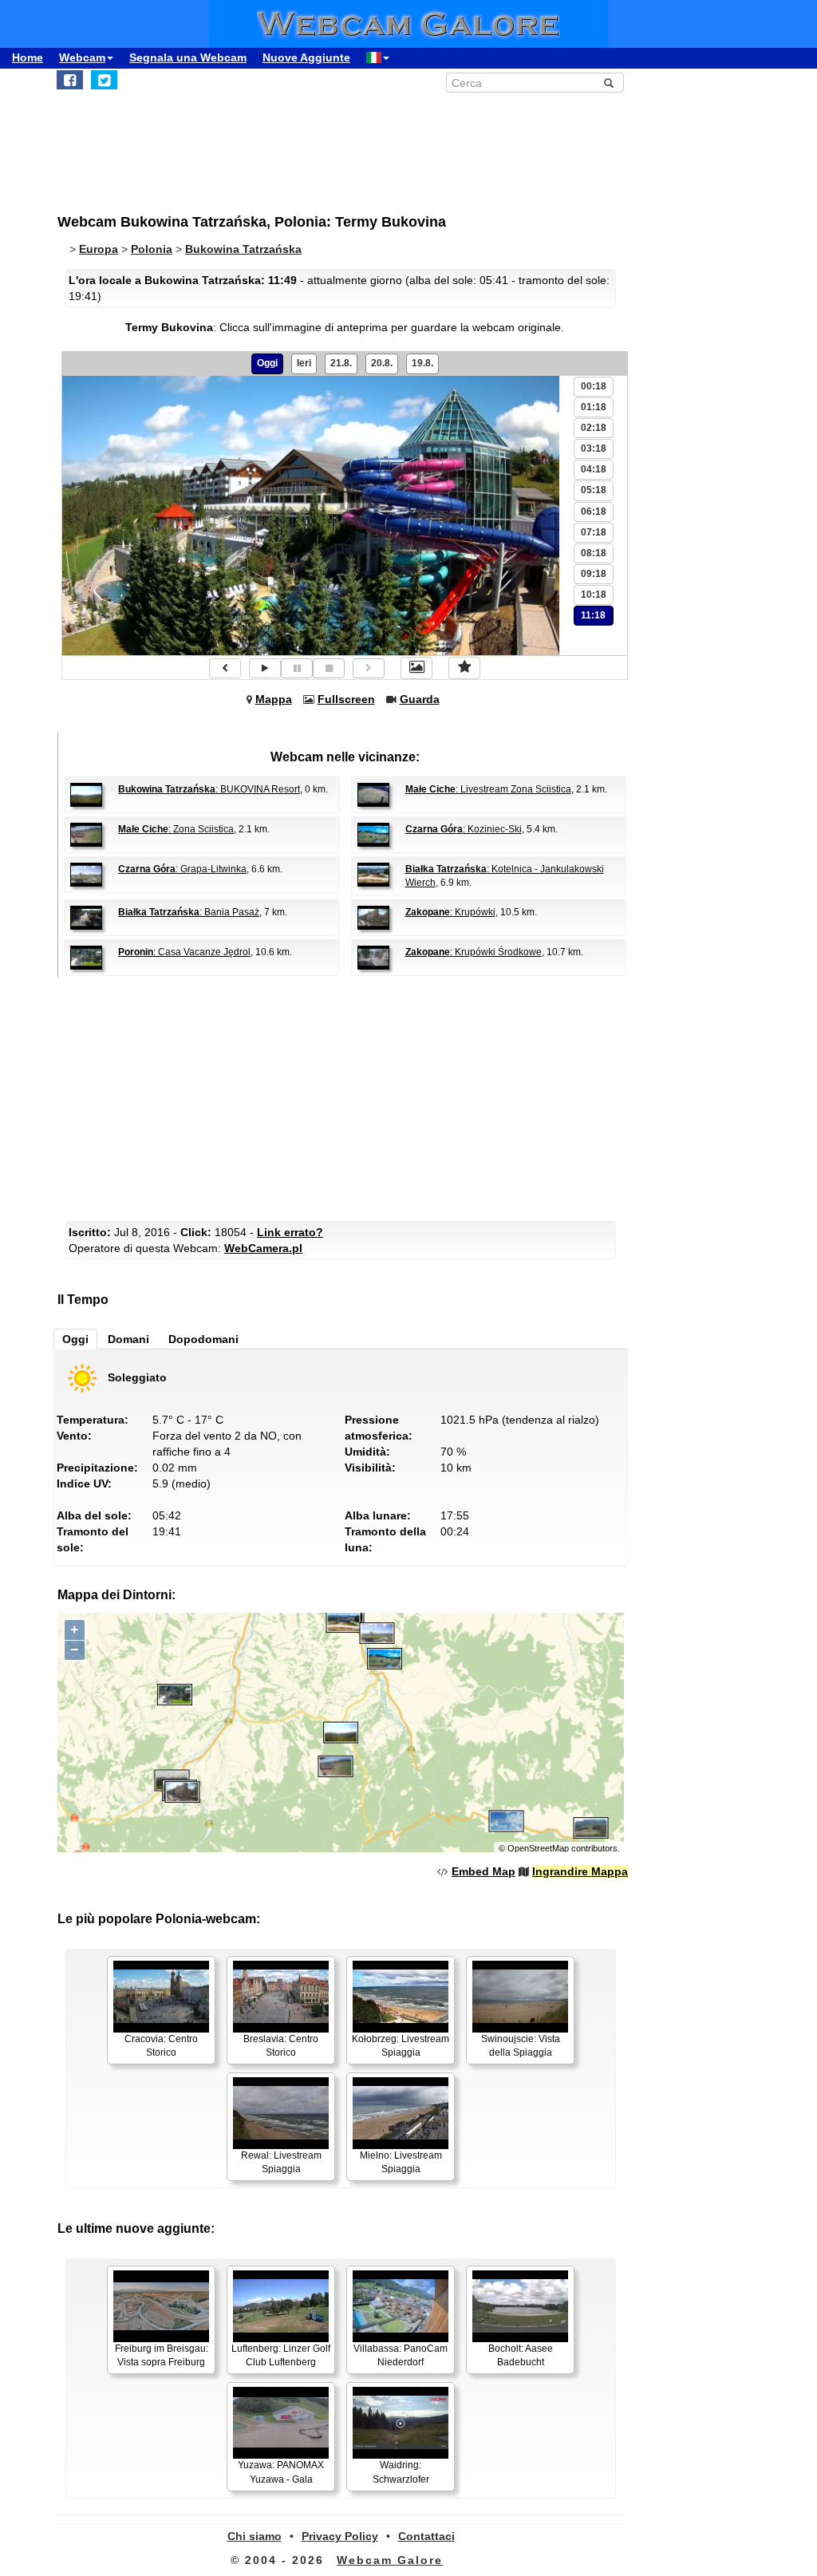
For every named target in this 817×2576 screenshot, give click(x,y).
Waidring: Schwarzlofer (401, 2472)
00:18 (594, 386)
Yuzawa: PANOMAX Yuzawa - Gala (281, 2472)
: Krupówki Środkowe (474, 952)
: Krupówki (450, 912)
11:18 (593, 615)
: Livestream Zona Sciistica (488, 789)
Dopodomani (203, 1339)
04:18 (594, 469)
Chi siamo (255, 2536)
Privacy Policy (340, 2536)
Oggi (267, 363)
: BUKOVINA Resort (209, 789)
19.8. (422, 363)
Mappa (274, 699)
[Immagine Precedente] (225, 668)
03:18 (594, 448)
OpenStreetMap (538, 1848)
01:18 (594, 407)
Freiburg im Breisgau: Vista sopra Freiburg (162, 2355)
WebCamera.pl (263, 1248)
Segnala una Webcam (188, 57)
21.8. (341, 363)
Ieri (304, 363)
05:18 (594, 490)
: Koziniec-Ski (464, 829)
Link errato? (290, 1232)
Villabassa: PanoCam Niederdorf (401, 2355)
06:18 (594, 512)
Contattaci (426, 2536)
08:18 (594, 553)
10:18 (594, 595)
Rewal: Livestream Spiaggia (281, 2162)
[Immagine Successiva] (369, 668)
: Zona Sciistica (176, 829)
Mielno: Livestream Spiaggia (401, 2162)
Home (28, 57)
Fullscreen (346, 699)
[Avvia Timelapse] (265, 668)
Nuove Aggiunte (306, 57)
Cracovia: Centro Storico (161, 2046)
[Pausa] (297, 668)
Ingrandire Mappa (580, 1871)
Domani (128, 1339)
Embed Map (483, 1871)
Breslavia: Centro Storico (281, 2046)
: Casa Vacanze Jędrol (184, 952)
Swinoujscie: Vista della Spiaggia (521, 2046)
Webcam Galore (390, 2560)
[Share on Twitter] (104, 80)
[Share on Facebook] (70, 80)
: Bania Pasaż (189, 912)
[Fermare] (329, 668)
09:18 (594, 574)
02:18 (594, 428)
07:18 (594, 532)
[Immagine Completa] (416, 668)
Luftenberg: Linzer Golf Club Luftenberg (281, 2355)
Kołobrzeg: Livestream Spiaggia (401, 2046)
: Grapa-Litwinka (182, 869)
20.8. (382, 363)
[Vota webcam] (464, 668)
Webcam (82, 57)
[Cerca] (609, 83)
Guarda (420, 699)
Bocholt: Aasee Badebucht (521, 2355)
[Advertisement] (345, 1097)
